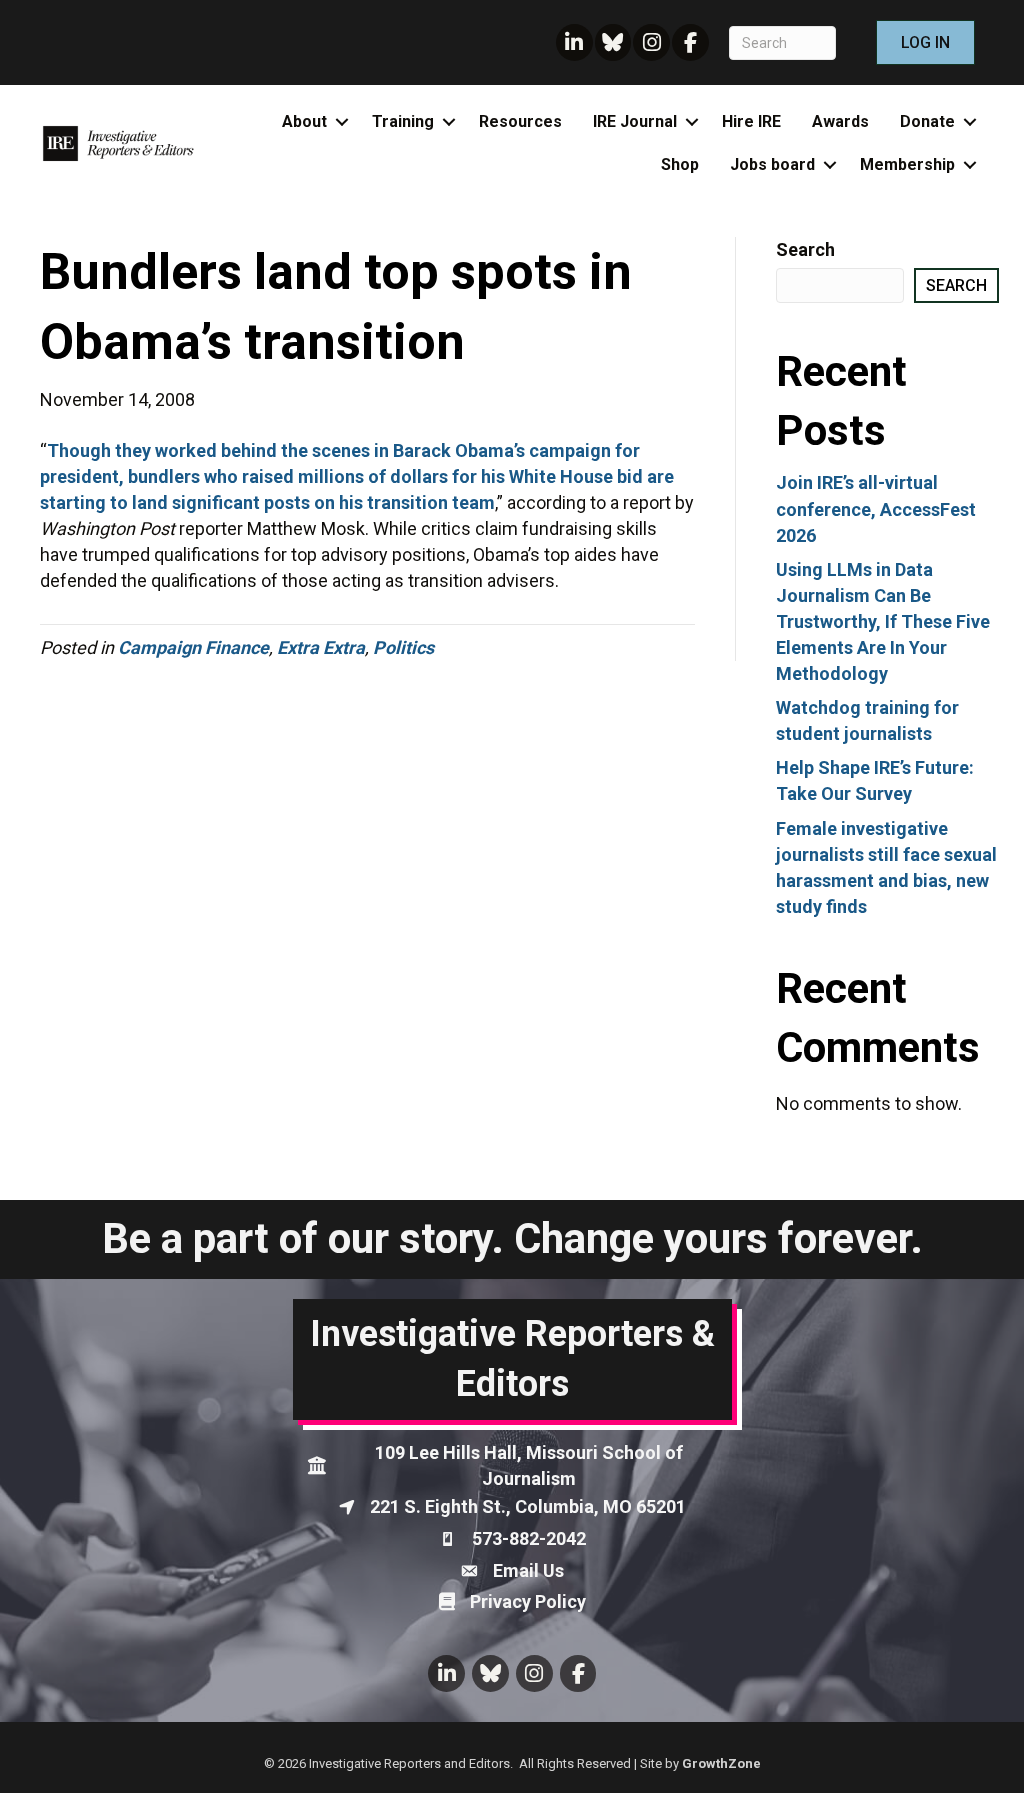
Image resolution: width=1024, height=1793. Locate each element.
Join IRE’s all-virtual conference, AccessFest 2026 (876, 508)
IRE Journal (635, 121)
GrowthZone (721, 1763)
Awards (840, 121)
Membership (907, 164)
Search (805, 249)
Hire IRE (751, 121)
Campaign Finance (193, 647)
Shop (680, 164)
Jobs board (772, 164)
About (304, 121)
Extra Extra (321, 647)
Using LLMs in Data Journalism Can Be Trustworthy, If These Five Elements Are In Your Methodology (883, 621)
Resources (520, 121)
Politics (403, 647)
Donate (927, 121)
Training (403, 121)
